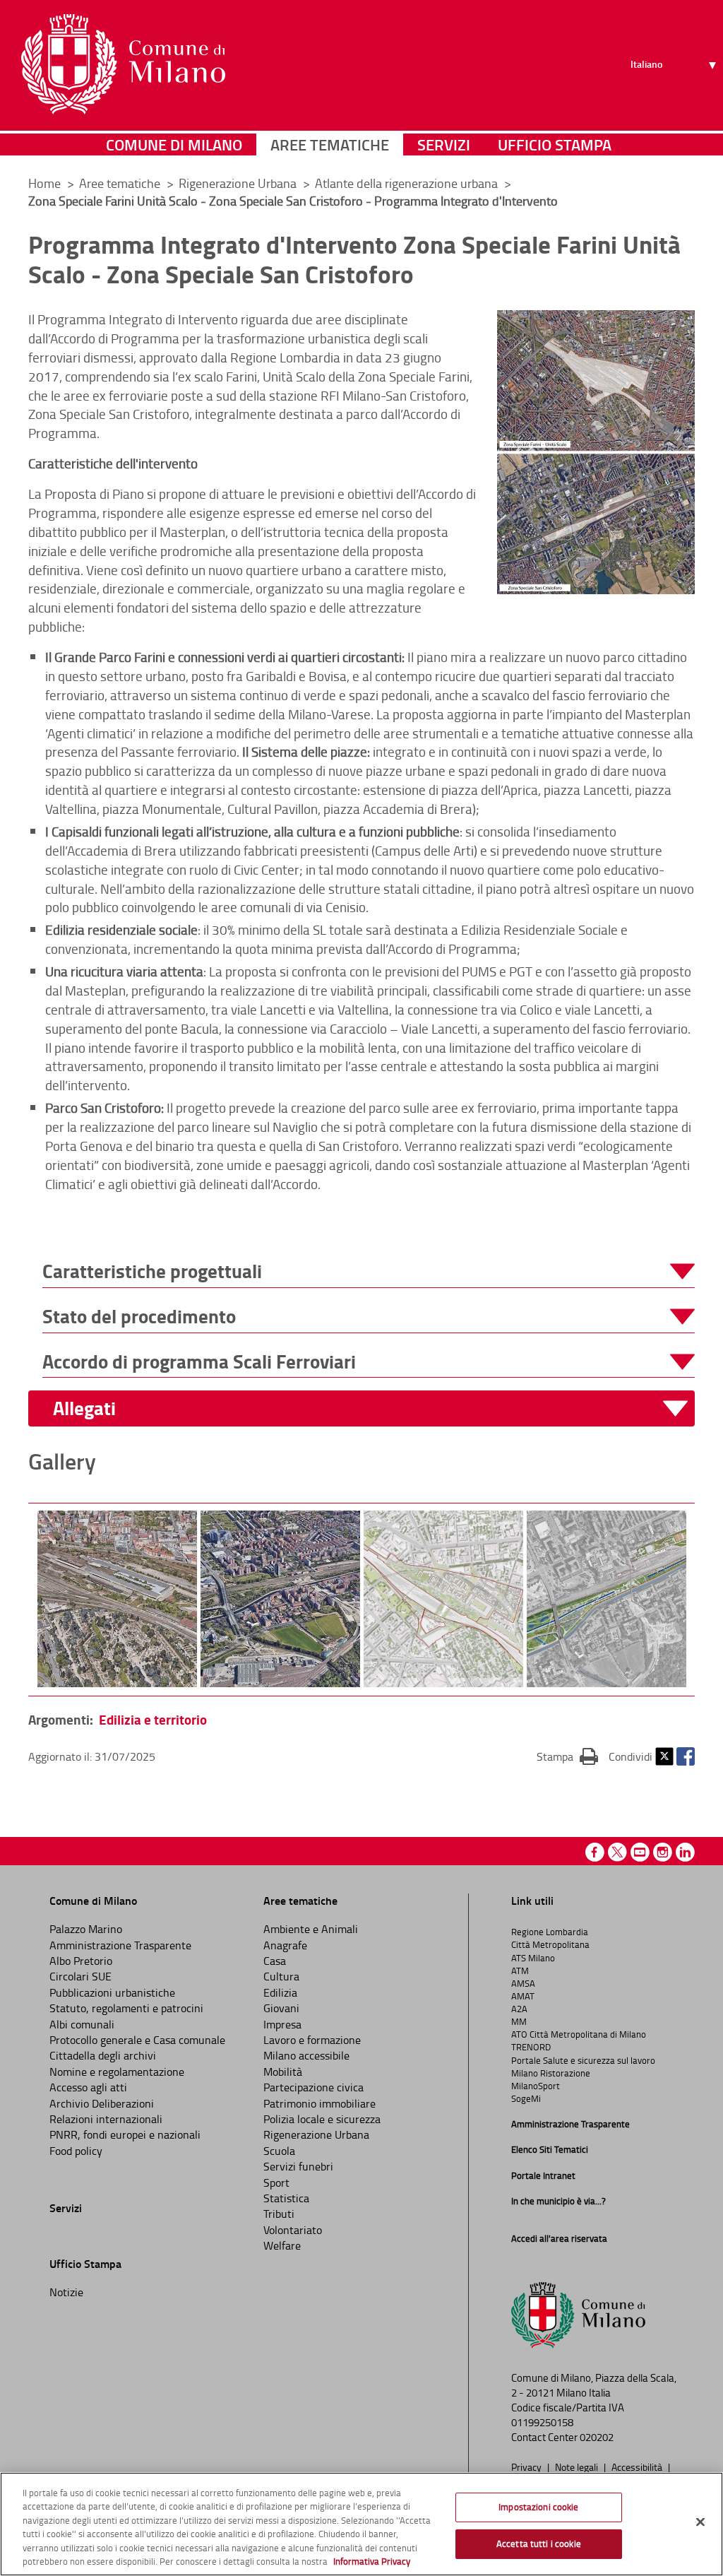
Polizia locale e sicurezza (322, 2119)
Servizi (444, 144)
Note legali (578, 2466)
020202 (597, 2437)
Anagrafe (285, 1945)
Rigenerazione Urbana (239, 183)
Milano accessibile (306, 2055)
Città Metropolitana (550, 1944)
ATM (520, 1971)
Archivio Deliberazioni (102, 2103)
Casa (275, 1961)
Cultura (281, 1976)
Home (44, 183)
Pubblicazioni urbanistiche (112, 1992)
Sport (276, 2182)
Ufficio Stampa (555, 144)
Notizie (66, 2292)
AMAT (523, 1996)
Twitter (664, 1756)
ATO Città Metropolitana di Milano (579, 2034)
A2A (519, 2009)
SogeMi (526, 2098)
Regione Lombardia (550, 1932)
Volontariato (293, 2230)
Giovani (281, 2008)
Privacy (527, 2466)
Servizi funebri (298, 2166)
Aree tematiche (330, 144)
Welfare (282, 2245)
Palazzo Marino (86, 1929)
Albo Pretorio (81, 1961)
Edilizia (280, 1992)
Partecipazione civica (313, 2087)
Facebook (686, 1756)
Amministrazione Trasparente (120, 1945)
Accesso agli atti (88, 2087)
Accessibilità (638, 2466)
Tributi (279, 2214)
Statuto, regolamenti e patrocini (126, 2008)
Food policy (76, 2151)
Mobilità (283, 2072)
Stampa (567, 1756)
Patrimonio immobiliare (319, 2103)
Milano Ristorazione (551, 2073)
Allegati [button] (84, 1408)
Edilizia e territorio (153, 1719)
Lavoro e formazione (312, 2040)
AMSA (523, 1983)
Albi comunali (82, 2024)
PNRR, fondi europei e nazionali (125, 2134)
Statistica (286, 2198)
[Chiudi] (700, 2522)
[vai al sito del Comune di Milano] (123, 64)
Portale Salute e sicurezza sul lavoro (583, 2060)
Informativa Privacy (372, 2561)
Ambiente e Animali (311, 1929)
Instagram (663, 1852)
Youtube (640, 1852)
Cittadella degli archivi (103, 2055)
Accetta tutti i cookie (539, 2543)
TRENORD (531, 2047)
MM (519, 2021)
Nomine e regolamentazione (117, 2072)
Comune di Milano (174, 144)
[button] (369, 1271)
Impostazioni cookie (538, 2507)
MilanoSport (536, 2086)
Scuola (279, 2151)
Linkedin (685, 1852)
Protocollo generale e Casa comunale (137, 2040)
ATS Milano (533, 1958)
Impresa (282, 2024)
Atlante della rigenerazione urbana (408, 183)
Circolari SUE (80, 1976)
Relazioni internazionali (106, 2119)
